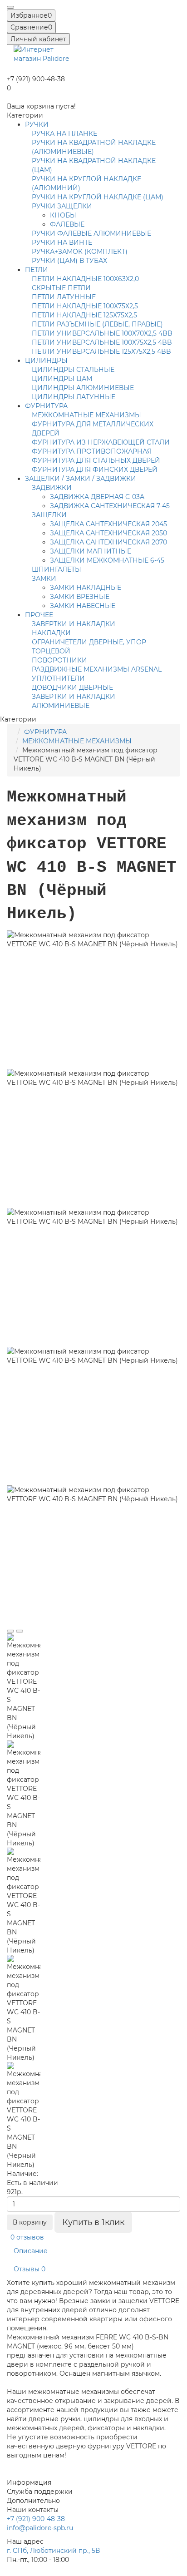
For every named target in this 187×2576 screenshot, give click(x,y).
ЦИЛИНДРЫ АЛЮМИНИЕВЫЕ (83, 388)
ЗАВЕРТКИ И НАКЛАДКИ (74, 624)
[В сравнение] (20, 1631)
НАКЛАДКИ (51, 633)
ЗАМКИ (44, 578)
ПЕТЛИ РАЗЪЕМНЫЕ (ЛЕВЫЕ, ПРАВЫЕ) (97, 324)
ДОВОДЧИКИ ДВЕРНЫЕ (72, 687)
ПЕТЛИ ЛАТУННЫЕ (64, 297)
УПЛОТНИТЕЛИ (58, 678)
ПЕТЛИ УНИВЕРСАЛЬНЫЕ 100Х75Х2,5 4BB (102, 342)
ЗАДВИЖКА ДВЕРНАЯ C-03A (97, 497)
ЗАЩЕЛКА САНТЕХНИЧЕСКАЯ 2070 (108, 542)
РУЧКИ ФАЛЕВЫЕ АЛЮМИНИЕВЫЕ (91, 233)
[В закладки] (10, 1631)
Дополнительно (33, 2501)
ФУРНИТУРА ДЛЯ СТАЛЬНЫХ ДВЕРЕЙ (96, 460)
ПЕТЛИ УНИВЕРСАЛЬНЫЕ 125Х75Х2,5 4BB (101, 351)
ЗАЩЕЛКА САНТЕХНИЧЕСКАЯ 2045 (108, 524)
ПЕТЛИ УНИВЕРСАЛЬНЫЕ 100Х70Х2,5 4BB (102, 333)
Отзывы (30, 2269)
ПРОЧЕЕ (39, 615)
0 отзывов (27, 2237)
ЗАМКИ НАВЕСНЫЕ (83, 606)
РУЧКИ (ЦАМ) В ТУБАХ (69, 261)
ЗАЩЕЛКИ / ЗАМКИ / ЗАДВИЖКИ (81, 479)
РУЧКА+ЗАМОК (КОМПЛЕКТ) (80, 252)
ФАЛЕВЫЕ (67, 224)
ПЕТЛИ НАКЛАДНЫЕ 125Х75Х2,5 (84, 315)
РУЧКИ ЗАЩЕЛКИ (62, 206)
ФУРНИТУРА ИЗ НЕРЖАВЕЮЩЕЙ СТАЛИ (101, 442)
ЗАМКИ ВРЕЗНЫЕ (80, 597)
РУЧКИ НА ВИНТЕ (62, 242)
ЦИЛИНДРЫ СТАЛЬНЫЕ (73, 370)
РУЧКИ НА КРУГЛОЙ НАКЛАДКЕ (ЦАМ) (98, 197)
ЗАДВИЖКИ (52, 488)
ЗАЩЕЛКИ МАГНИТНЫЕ (91, 551)
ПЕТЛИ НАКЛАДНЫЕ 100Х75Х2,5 (85, 306)
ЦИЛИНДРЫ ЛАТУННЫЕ (74, 397)
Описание (31, 2251)
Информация (29, 2482)
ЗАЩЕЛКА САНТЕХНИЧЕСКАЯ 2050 (108, 533)
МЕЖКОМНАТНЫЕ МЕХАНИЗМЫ (86, 415)
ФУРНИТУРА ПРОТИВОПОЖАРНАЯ (92, 451)
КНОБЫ (63, 215)
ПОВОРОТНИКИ (59, 660)
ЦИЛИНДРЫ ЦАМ (62, 379)
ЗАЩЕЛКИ (49, 515)
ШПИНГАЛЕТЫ (57, 569)
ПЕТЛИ (37, 270)
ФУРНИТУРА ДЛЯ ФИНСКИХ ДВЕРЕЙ (95, 470)
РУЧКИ (37, 124)
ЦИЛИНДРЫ (46, 361)
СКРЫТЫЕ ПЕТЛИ (61, 288)
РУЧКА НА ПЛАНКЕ (64, 133)
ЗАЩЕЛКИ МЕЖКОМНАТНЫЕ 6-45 (107, 560)
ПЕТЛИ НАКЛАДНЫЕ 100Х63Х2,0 (85, 279)
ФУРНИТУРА (46, 406)
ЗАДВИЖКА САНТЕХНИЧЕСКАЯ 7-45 (110, 506)
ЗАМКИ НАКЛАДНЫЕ (86, 588)
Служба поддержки (40, 2492)
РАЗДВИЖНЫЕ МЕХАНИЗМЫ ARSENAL (97, 669)
